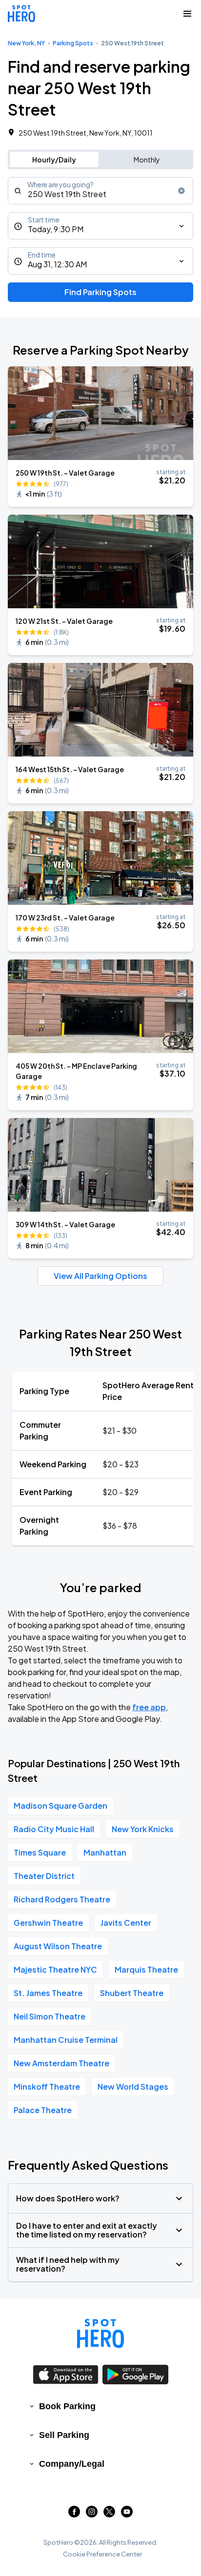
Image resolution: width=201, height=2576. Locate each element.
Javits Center (126, 1923)
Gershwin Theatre (48, 1923)
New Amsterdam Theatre (61, 2063)
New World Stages (133, 2087)
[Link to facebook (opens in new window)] (74, 2514)
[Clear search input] (181, 191)
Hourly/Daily (54, 160)
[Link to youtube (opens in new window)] (127, 2514)
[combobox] (100, 191)
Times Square (40, 1852)
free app (149, 1707)
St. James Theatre (48, 1993)
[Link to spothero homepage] (100, 2334)
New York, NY (26, 43)
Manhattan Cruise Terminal (66, 2040)
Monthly (147, 160)
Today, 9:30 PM (56, 229)
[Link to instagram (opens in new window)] (92, 2514)
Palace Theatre (43, 2110)
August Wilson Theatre (58, 1946)
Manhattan (105, 1852)
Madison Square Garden (60, 1806)
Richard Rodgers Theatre (62, 1899)
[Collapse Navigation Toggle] (187, 14)
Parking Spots (73, 43)
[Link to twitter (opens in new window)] (109, 2514)
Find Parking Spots (100, 292)
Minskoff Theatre (47, 2087)
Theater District (44, 1876)
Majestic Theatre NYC (55, 1969)
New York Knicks (143, 1829)
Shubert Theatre (132, 1993)
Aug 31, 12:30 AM (57, 264)
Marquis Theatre (146, 1969)
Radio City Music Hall (54, 1829)
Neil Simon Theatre (50, 2016)
